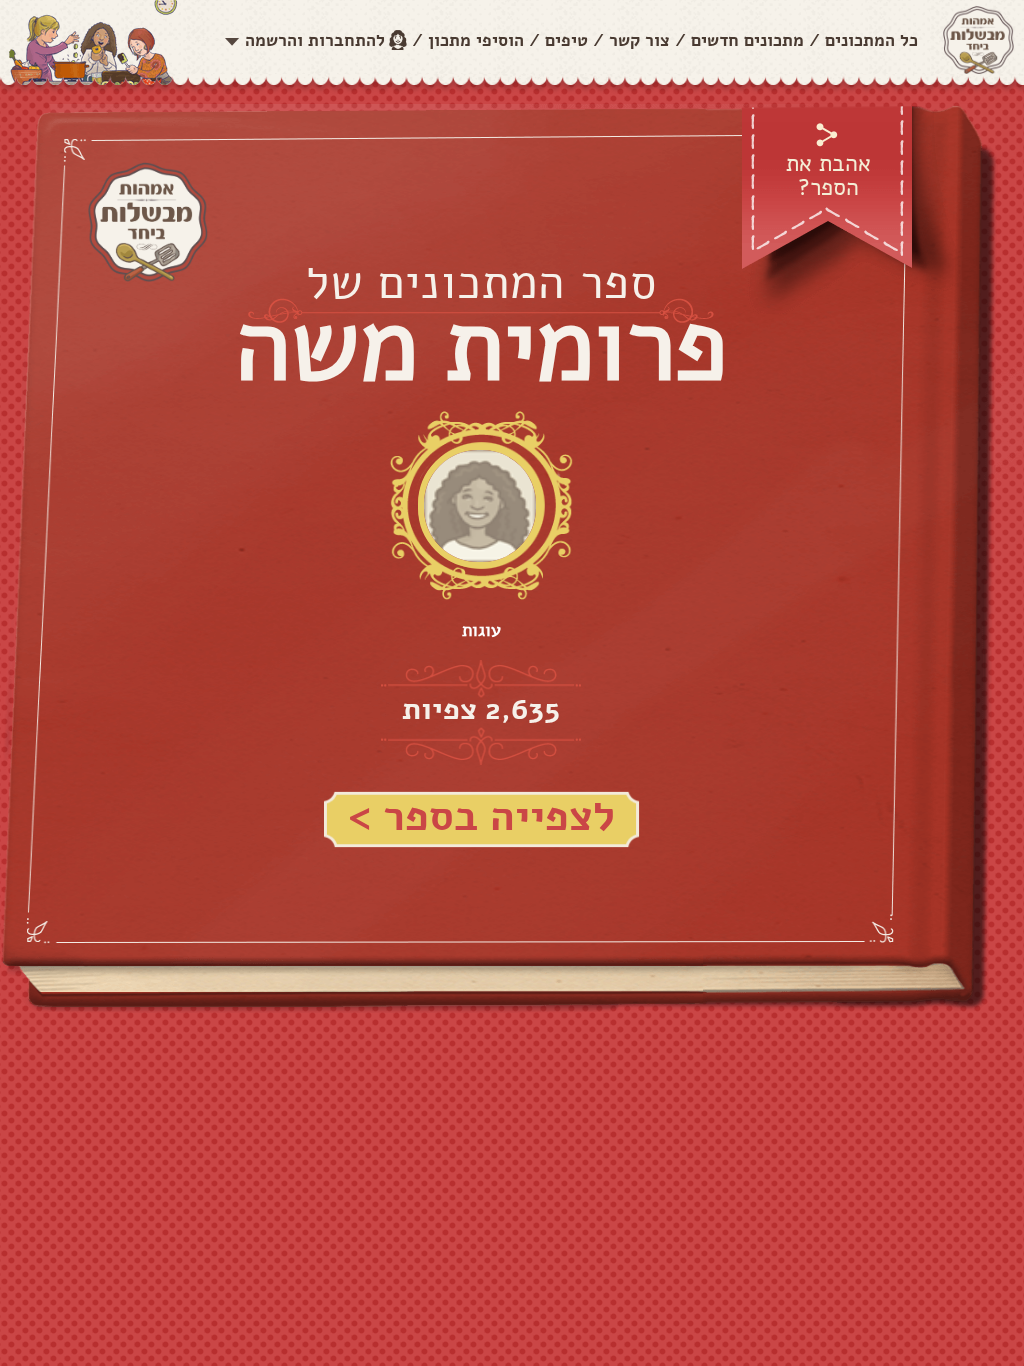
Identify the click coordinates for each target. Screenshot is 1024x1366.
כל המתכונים (871, 40)
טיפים (566, 40)
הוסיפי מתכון (476, 40)
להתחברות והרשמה (315, 40)
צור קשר (639, 40)
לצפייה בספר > (481, 817)
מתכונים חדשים (747, 40)
